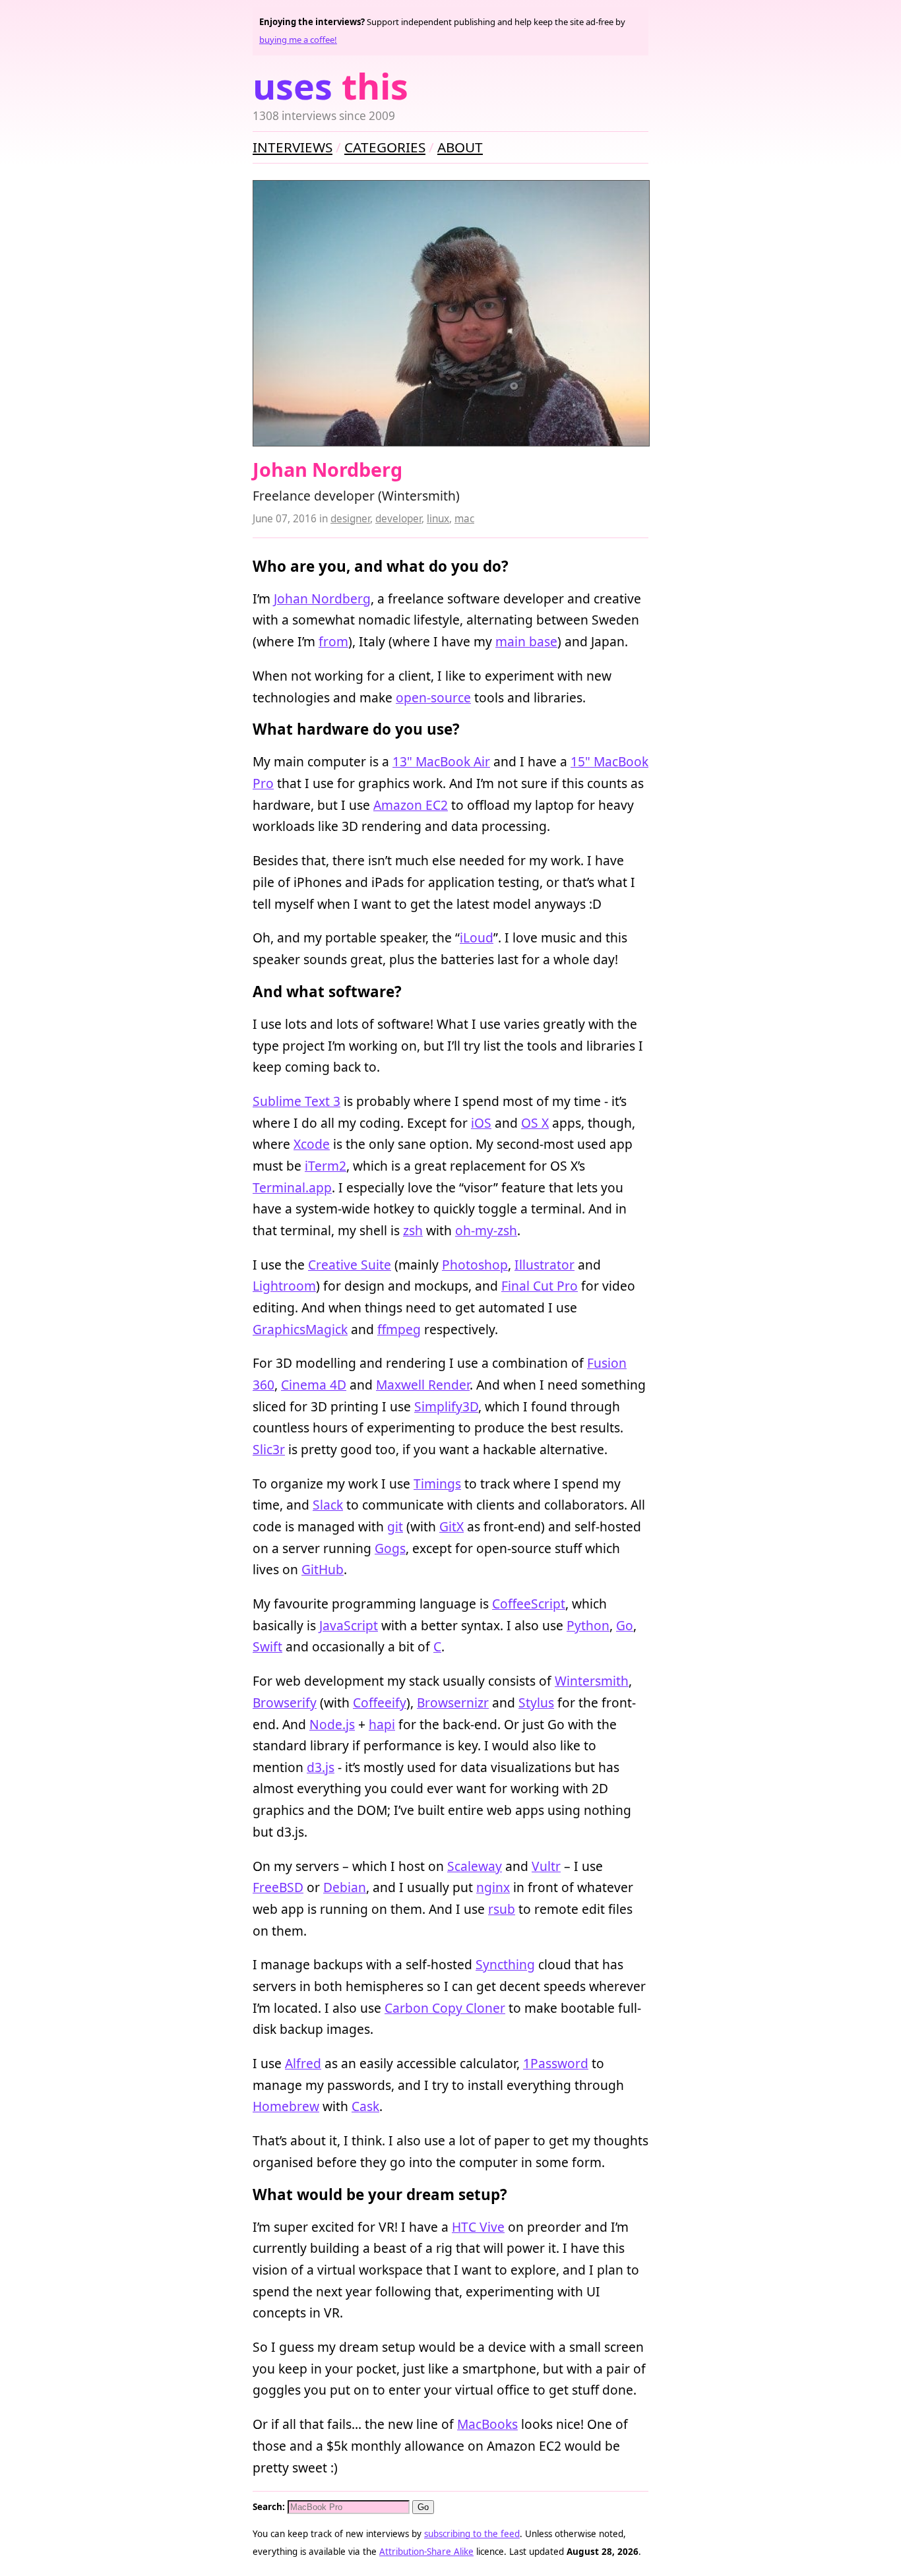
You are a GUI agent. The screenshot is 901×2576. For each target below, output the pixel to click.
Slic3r (269, 1449)
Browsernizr (453, 1702)
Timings (437, 1484)
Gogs (390, 1548)
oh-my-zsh (486, 1230)
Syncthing (505, 1964)
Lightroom (284, 1286)
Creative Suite (350, 1265)
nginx (493, 1887)
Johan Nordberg (322, 598)
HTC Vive (478, 2227)
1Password (556, 2063)
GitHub (323, 1569)
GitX (451, 1526)
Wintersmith (592, 1681)
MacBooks (487, 2424)
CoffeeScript (529, 1604)
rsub (502, 1909)
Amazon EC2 (411, 805)
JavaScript (349, 1625)
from (333, 641)
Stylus (536, 1702)
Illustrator (544, 1265)
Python (588, 1625)
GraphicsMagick (300, 1329)
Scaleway (475, 1866)
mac (464, 519)
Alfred (303, 2063)
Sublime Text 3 (296, 1101)
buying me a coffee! (298, 40)
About (460, 147)
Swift (267, 1646)
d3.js (321, 1767)
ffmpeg (399, 1329)
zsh (413, 1230)
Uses (330, 86)
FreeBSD (278, 1887)
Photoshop (475, 1265)
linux (438, 519)
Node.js (332, 1724)
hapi (382, 1724)
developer (398, 519)
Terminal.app (292, 1187)
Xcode (312, 1144)
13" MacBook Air (441, 761)
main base (526, 641)
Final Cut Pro (540, 1286)
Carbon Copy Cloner (445, 2008)
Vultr (546, 1866)
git (395, 1526)
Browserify (285, 1702)
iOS (481, 1123)
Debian (345, 1887)
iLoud (477, 937)
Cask (365, 2106)
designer (350, 519)
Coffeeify (380, 1702)
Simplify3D (446, 1406)
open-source (433, 697)
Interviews (293, 147)
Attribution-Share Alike (426, 2552)
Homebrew (286, 2106)
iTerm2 (326, 1166)
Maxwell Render (423, 1385)
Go (625, 1625)
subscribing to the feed (472, 2534)
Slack (328, 1505)
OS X (535, 1123)
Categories (385, 147)
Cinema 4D (314, 1385)
